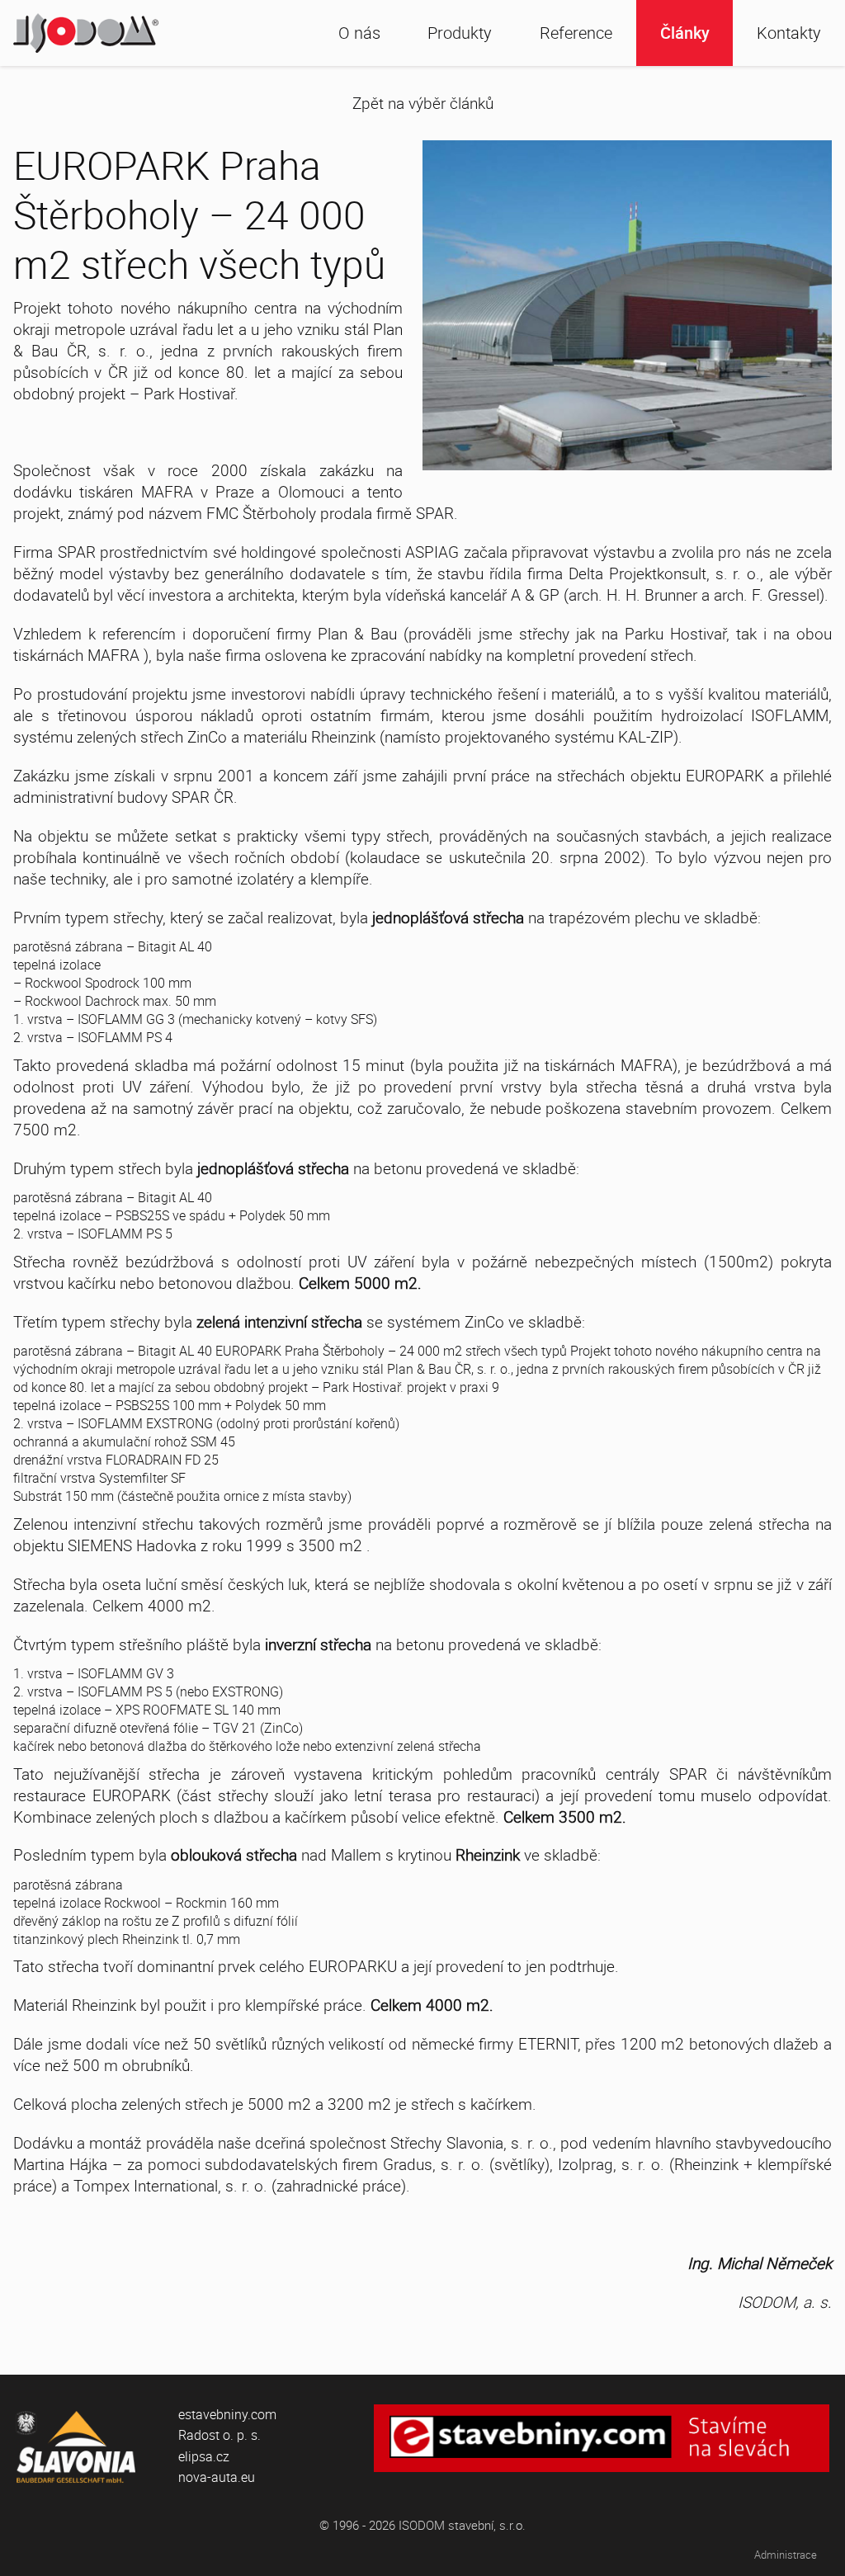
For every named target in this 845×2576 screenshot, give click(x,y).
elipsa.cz (204, 2456)
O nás (359, 33)
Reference (576, 33)
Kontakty (789, 33)
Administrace (786, 2555)
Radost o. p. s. (220, 2435)
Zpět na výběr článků (423, 103)
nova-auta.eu (217, 2477)
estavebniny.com (227, 2414)
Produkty (460, 33)
